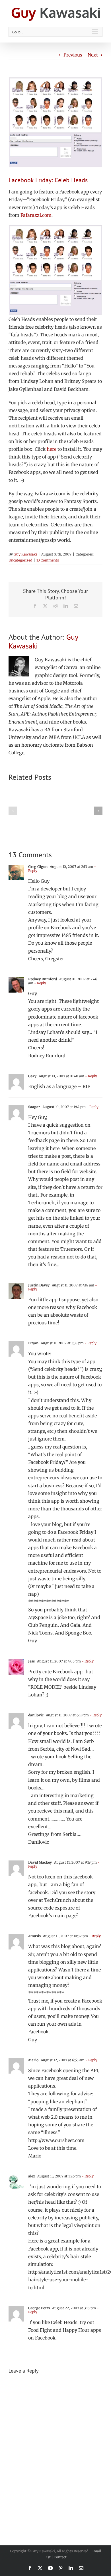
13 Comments (48, 560)
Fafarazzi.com (36, 215)
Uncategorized (20, 560)
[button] (13, 811)
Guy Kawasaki (25, 554)
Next (93, 55)
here (52, 449)
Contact (60, 2557)
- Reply (40, 983)
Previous (73, 55)
